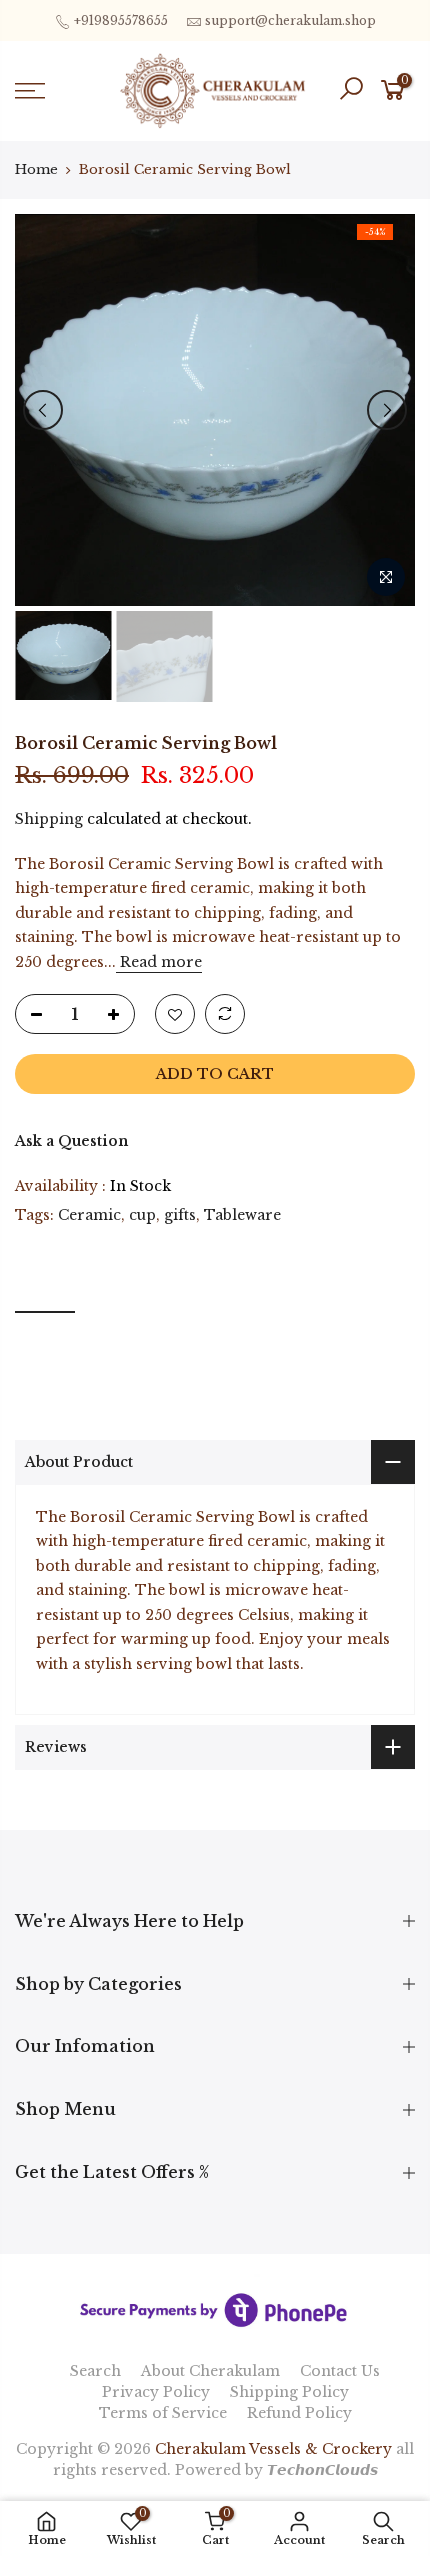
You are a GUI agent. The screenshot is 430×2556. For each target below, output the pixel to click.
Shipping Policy (289, 2392)
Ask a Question (71, 1141)
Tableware (242, 1215)
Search (95, 2371)
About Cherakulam (210, 2371)
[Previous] (43, 410)
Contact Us (340, 2371)
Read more (159, 962)
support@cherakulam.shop (290, 20)
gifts (180, 1215)
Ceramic (89, 1215)
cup (142, 1215)
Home (36, 169)
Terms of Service (163, 2413)
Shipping (49, 819)
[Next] (387, 410)
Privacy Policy (156, 2392)
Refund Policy (299, 2413)
